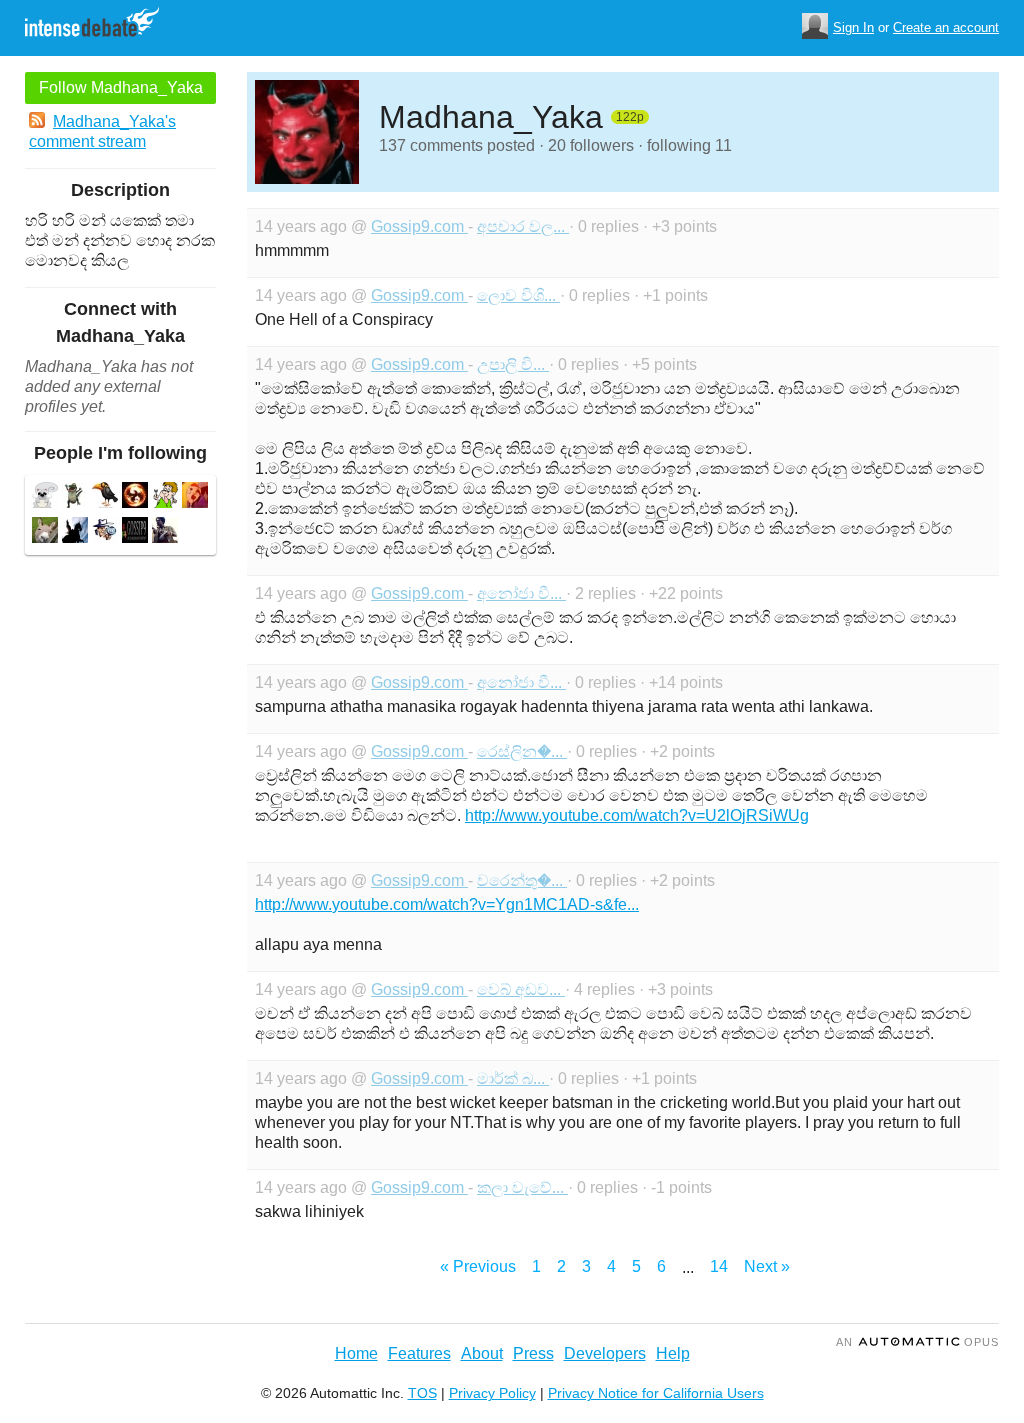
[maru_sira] (165, 532)
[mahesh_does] (195, 497)
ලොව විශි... (518, 295)
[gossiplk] (135, 532)
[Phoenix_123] (135, 497)
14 (719, 1266)
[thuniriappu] (45, 497)
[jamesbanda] (105, 532)
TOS (422, 1393)
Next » (767, 1266)
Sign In (853, 27)
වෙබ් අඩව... (521, 989)
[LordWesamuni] (75, 532)
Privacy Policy (492, 1393)
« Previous (478, 1266)
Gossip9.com (419, 226)
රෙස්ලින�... (522, 751)
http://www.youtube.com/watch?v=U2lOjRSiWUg (637, 815)
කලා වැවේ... (522, 1187)
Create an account (946, 27)
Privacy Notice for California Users (656, 1393)
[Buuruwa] (45, 532)
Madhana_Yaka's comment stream (102, 131)
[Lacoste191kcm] (75, 497)
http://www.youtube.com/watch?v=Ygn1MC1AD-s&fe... (447, 904)
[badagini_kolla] (165, 497)
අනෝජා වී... (521, 593)
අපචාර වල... (523, 226)
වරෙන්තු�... (522, 880)
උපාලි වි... (513, 364)
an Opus (917, 1342)
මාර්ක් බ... (513, 1078)
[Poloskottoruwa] (105, 497)
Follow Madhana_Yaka (121, 87)
